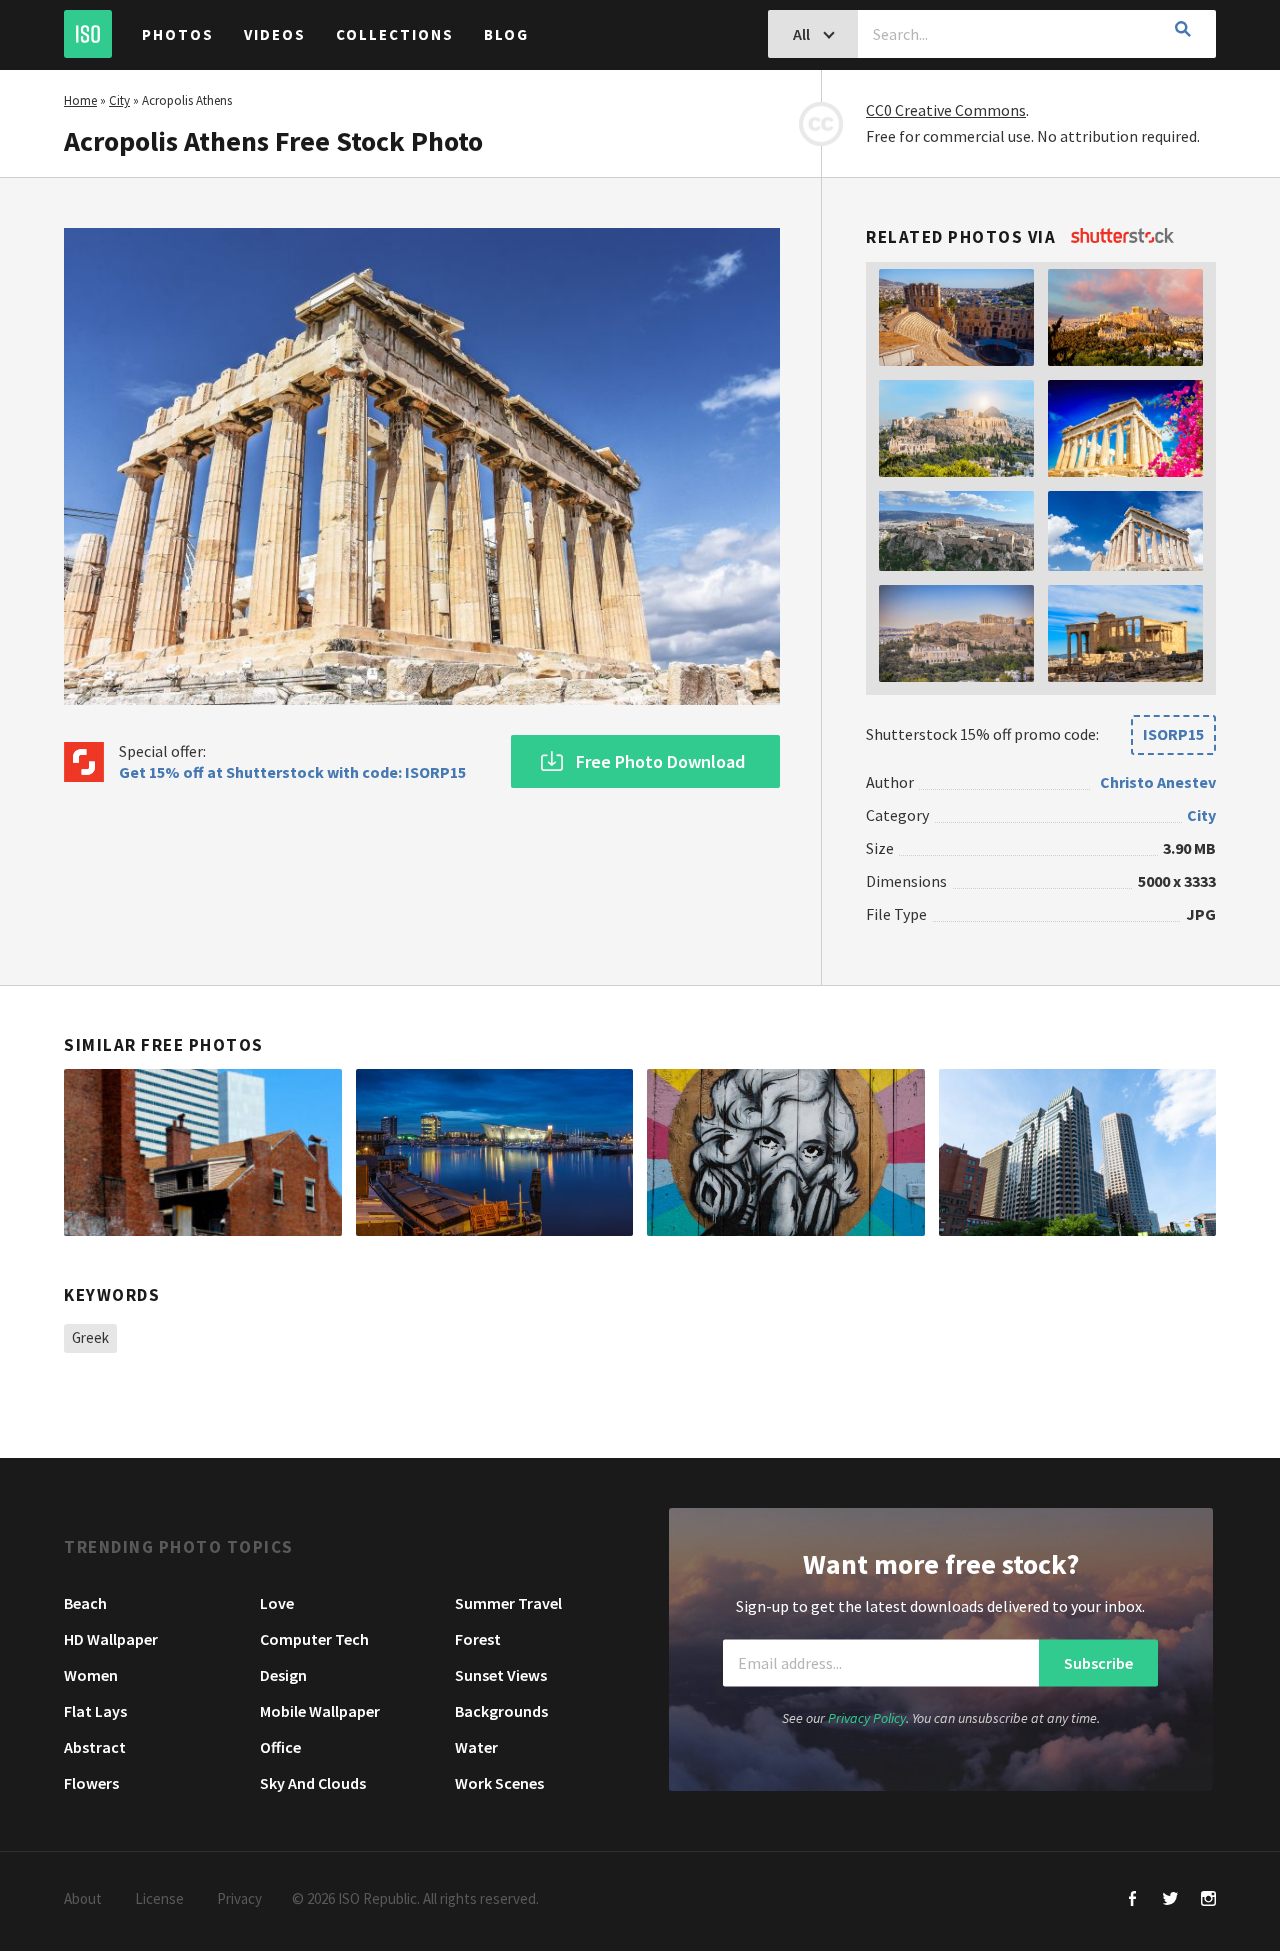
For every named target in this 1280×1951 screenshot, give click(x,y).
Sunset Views (501, 1675)
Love (277, 1603)
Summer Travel (508, 1603)
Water (476, 1747)
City (119, 100)
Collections (395, 34)
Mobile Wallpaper (320, 1711)
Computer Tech (314, 1639)
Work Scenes (499, 1783)
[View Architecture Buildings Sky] (1078, 1152)
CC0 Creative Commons (946, 110)
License (159, 1898)
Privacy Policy (867, 1718)
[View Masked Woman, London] (786, 1152)
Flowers (91, 1783)
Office (280, 1747)
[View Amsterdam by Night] (495, 1152)
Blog (506, 34)
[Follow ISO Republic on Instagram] (1208, 1900)
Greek (90, 1337)
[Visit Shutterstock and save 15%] (1122, 237)
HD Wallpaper (111, 1639)
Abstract (95, 1747)
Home (80, 100)
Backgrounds (501, 1711)
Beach (85, 1603)
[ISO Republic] (88, 34)
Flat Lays (95, 1711)
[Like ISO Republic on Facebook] (1132, 1900)
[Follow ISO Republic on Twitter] (1170, 1900)
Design (283, 1675)
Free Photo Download (660, 761)
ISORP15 (1173, 734)
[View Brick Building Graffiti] (203, 1152)
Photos (178, 34)
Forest (478, 1639)
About (83, 1898)
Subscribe (1098, 1663)
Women (91, 1675)
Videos (275, 34)
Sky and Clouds (313, 1783)
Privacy (239, 1898)
